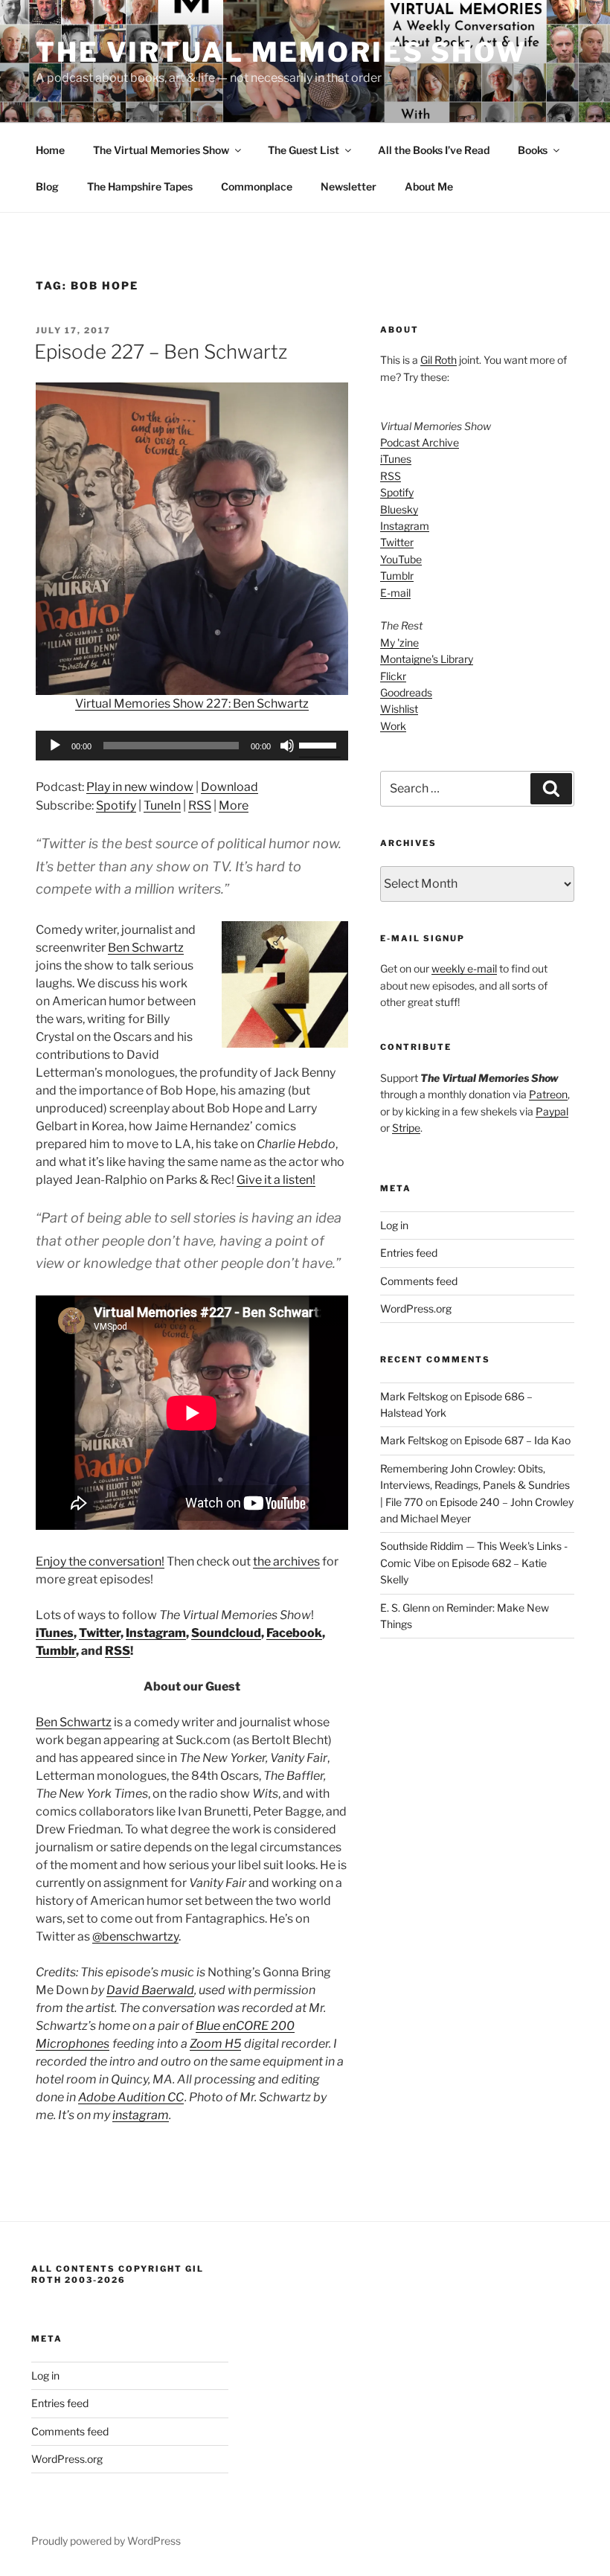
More (234, 805)
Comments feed (419, 1281)
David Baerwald (150, 1990)
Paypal (552, 1111)
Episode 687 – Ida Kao (517, 1440)
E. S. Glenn (405, 1608)
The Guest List (304, 150)
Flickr (393, 676)
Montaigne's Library (427, 659)
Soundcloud (226, 1633)
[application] (192, 746)
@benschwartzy (135, 1936)
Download (229, 787)
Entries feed (409, 1253)
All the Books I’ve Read (434, 150)
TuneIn (162, 805)
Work (393, 726)
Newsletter (349, 186)
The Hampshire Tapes (140, 186)
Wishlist (399, 709)
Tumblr (56, 1651)
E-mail (395, 593)
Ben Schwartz (146, 948)
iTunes (55, 1633)
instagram (141, 2115)
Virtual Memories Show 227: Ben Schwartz (192, 704)
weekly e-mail (464, 968)
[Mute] (287, 746)
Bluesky (399, 509)
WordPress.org (416, 1308)
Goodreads (406, 692)
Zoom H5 (215, 2044)
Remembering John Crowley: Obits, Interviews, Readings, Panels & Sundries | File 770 (475, 1485)
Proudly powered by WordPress (106, 2541)
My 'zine (399, 643)
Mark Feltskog (414, 1396)
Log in (394, 1225)
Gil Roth (439, 360)
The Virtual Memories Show (281, 52)
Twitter (100, 1633)
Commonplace (257, 186)
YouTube (401, 559)
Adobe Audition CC (131, 2097)
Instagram (156, 1633)
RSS (200, 805)
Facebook (294, 1633)
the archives (286, 1561)
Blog (47, 186)
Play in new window (140, 787)
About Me (429, 186)
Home (50, 150)
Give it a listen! (276, 1180)
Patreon (548, 1094)
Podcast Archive (420, 442)
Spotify (116, 805)
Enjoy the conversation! (100, 1561)
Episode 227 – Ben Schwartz (161, 352)
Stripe (406, 1128)
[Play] (55, 746)
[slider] (320, 744)
